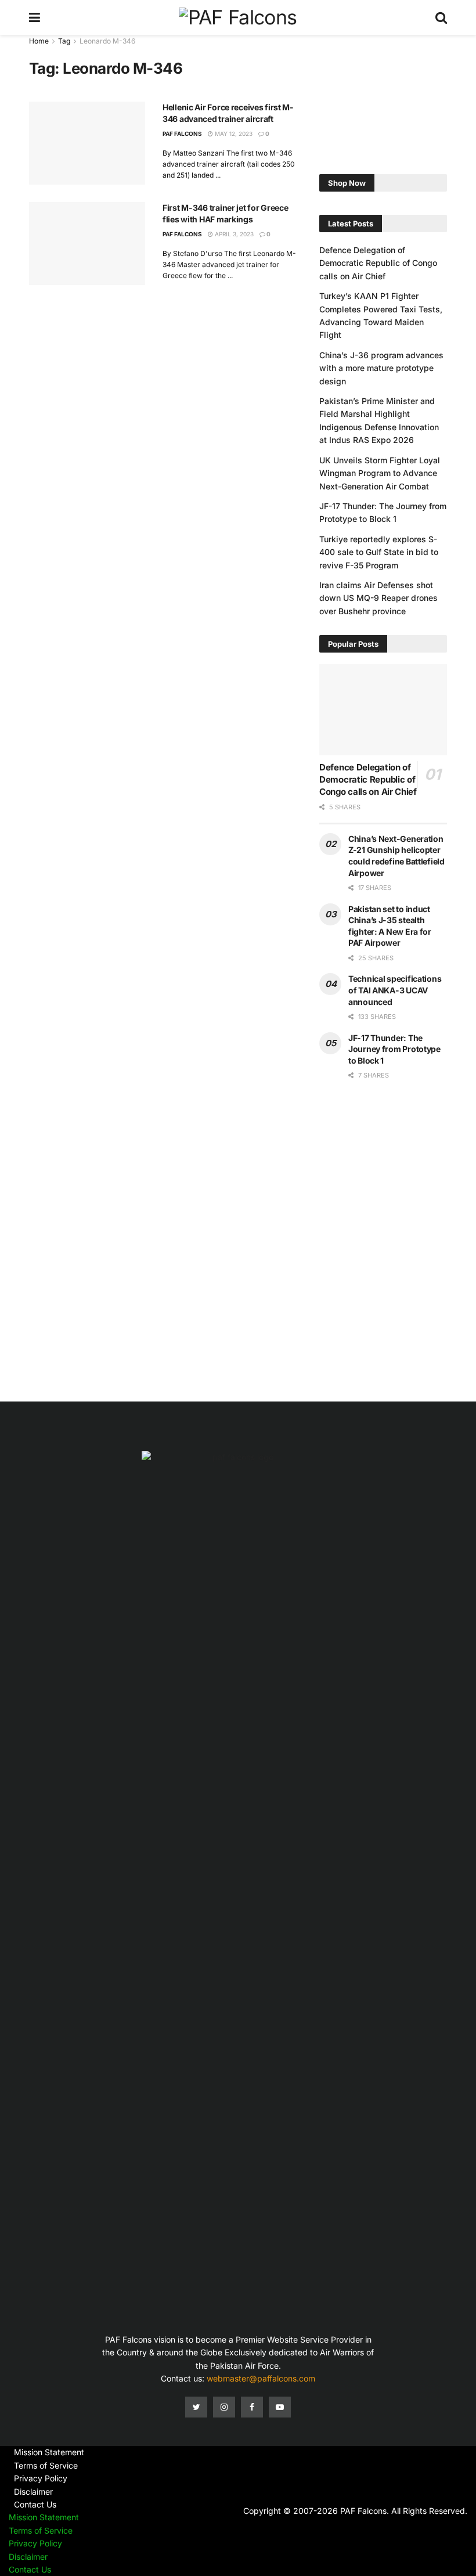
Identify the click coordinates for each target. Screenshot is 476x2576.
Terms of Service (46, 2465)
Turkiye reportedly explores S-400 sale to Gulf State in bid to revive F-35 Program (379, 552)
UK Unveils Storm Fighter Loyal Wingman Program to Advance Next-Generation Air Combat (380, 473)
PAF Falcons (182, 134)
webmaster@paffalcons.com (261, 2378)
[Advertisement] (383, 93)
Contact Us (35, 2504)
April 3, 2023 (233, 234)
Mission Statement (49, 2452)
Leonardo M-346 (107, 41)
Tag (64, 41)
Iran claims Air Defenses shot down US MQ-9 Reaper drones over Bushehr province (378, 598)
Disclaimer (33, 2492)
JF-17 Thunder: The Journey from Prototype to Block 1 (394, 1049)
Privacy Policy (41, 2478)
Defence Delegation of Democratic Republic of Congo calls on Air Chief (378, 263)
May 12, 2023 (233, 134)
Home (39, 41)
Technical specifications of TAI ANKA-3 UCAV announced (395, 990)
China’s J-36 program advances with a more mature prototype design (381, 368)
